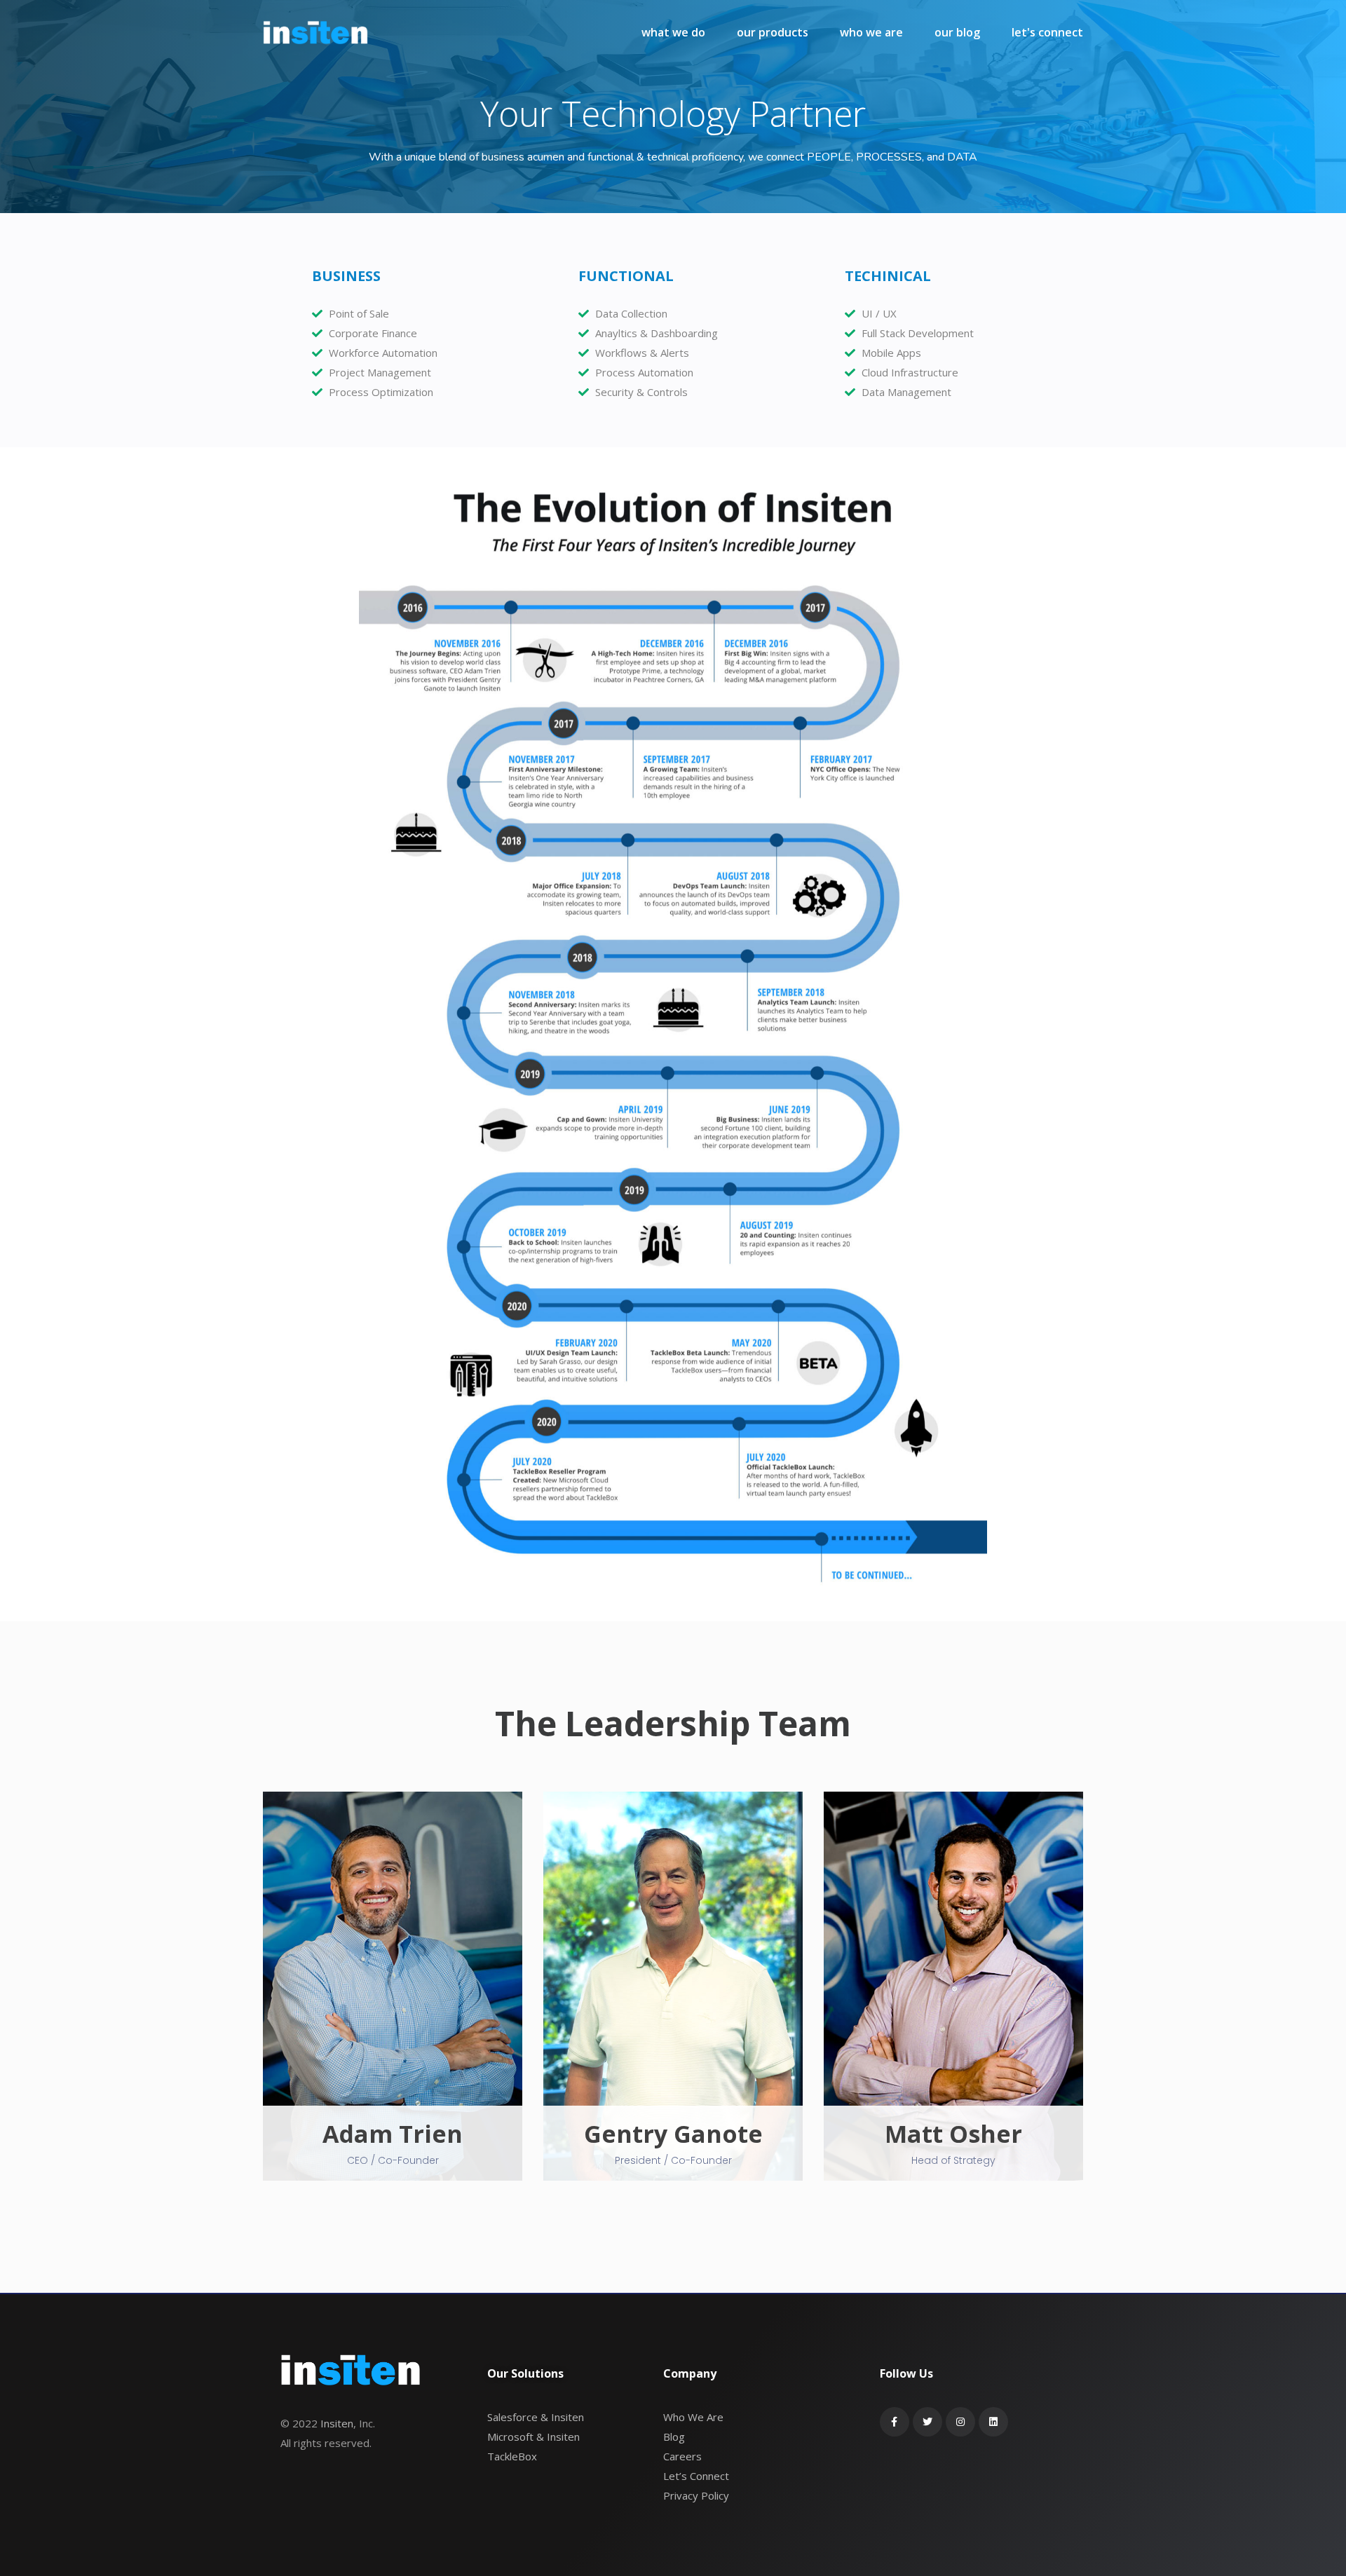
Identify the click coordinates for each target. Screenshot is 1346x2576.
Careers (682, 2456)
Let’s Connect (696, 2476)
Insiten (337, 2423)
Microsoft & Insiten (533, 2437)
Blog (674, 2437)
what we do (673, 32)
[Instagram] (960, 2422)
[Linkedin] (993, 2422)
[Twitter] (927, 2422)
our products (773, 32)
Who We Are (693, 2417)
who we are (871, 32)
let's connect (1047, 32)
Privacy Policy (696, 2495)
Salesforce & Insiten (536, 2417)
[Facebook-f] (895, 2422)
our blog (957, 32)
